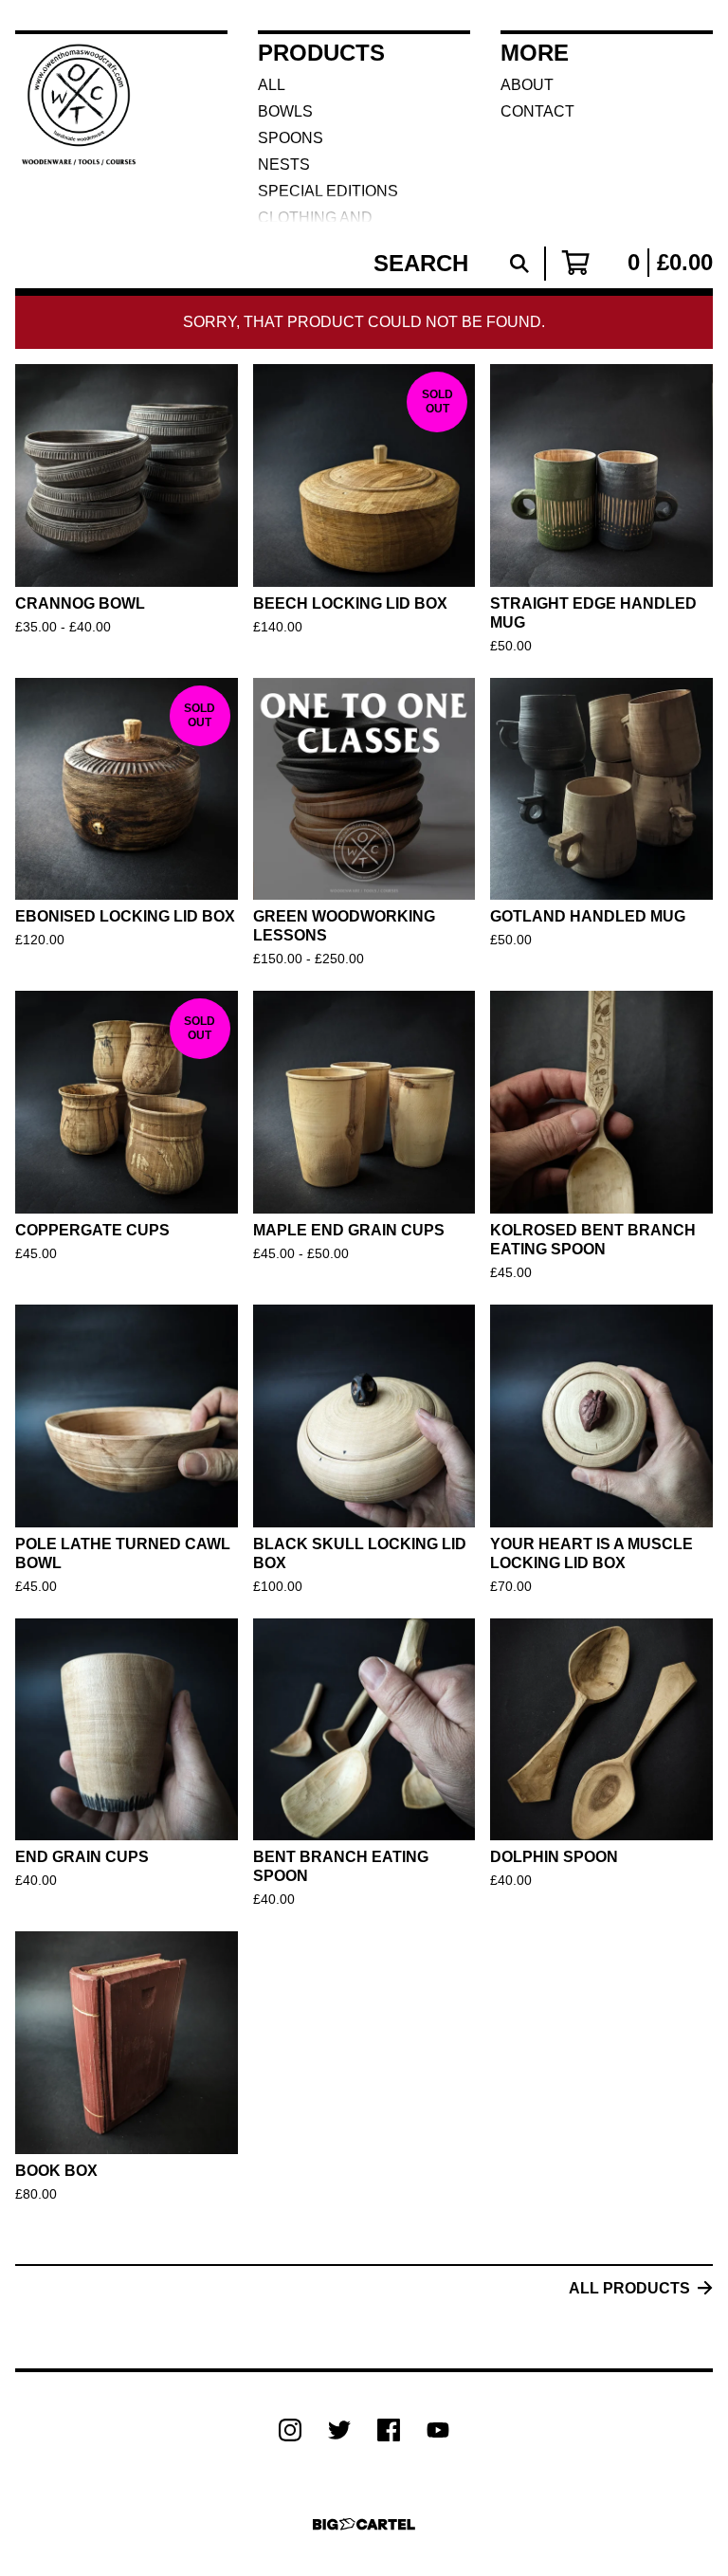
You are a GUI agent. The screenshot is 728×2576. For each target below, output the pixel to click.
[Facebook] (389, 2430)
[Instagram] (290, 2430)
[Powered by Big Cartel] (364, 2524)
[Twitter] (339, 2430)
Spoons (291, 138)
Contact (537, 111)
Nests (284, 164)
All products (629, 2288)
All (272, 85)
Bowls (285, 111)
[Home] (79, 127)
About (527, 85)
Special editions (328, 191)
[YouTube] (438, 2430)
